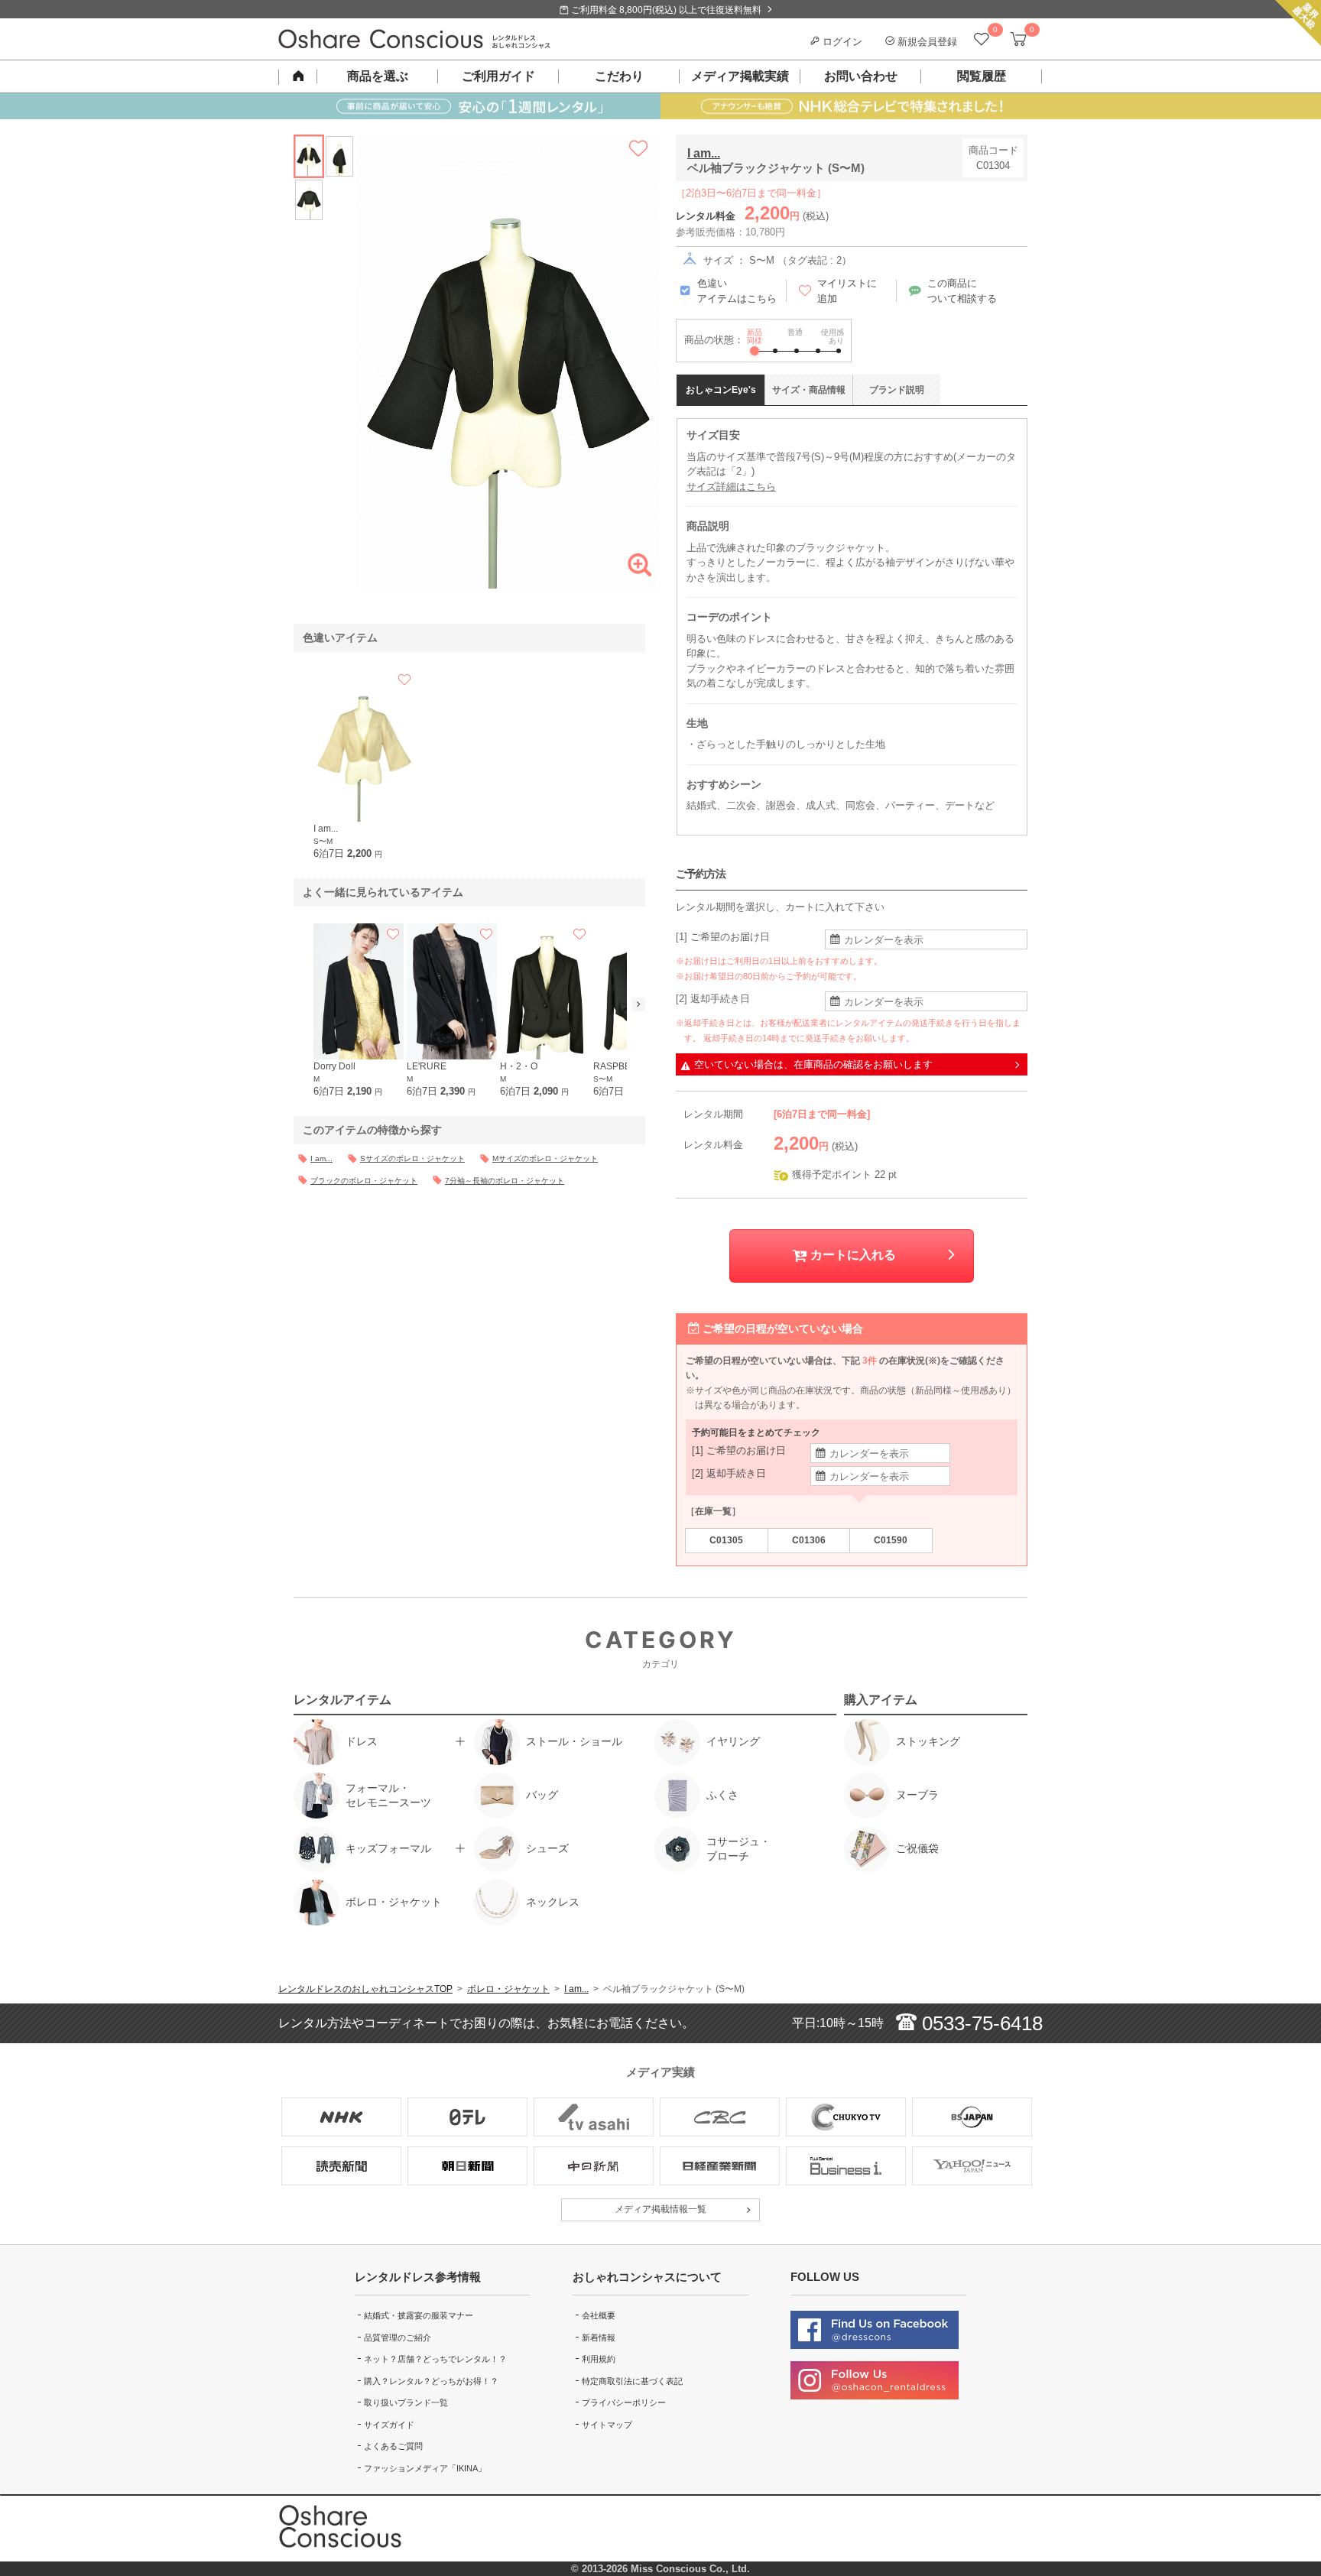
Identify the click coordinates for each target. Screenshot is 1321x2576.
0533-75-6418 (980, 2023)
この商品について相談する (962, 291)
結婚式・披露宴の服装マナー (419, 2315)
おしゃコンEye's (721, 390)
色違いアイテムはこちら (737, 291)
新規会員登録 (926, 42)
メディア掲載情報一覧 (660, 2209)
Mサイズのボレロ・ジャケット (545, 1158)
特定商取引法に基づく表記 (632, 2381)
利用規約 (599, 2359)
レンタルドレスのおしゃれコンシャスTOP (365, 1989)
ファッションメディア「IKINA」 (425, 2468)
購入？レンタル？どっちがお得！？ (431, 2381)
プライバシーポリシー (624, 2402)
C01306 (809, 1540)
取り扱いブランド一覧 (406, 2402)
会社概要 (599, 2315)
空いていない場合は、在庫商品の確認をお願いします (813, 1064)
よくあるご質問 (393, 2446)
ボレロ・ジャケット (508, 1989)
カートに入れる (852, 1255)
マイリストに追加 (847, 291)
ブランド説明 (897, 390)
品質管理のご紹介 (398, 2338)
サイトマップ (607, 2425)
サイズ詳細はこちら (731, 487)
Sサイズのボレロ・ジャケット (412, 1158)
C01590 (891, 1540)
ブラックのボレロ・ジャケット (364, 1181)
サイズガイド (389, 2425)
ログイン (841, 42)
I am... (704, 153)
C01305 (726, 1540)
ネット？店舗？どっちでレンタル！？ (435, 2359)
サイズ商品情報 (809, 390)
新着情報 (599, 2338)
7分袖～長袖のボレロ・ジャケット (505, 1181)
